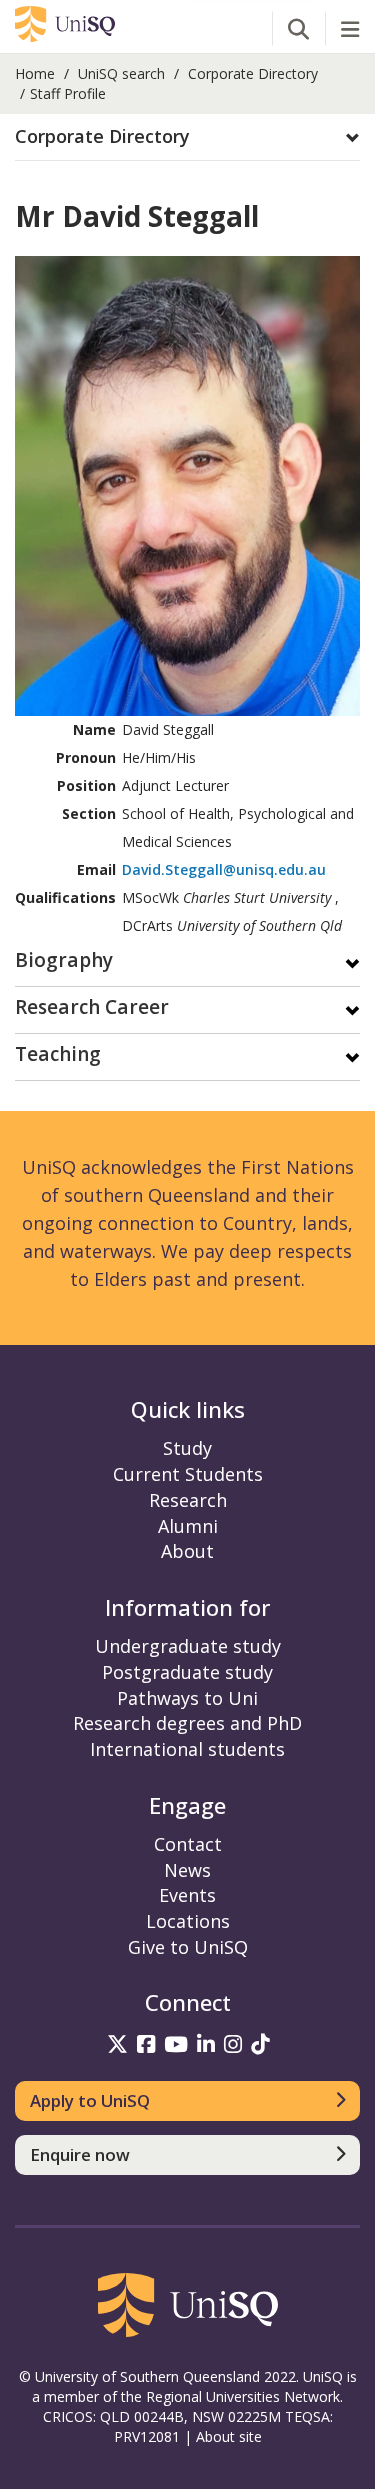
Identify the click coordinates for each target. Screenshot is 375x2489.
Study (187, 1448)
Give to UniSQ (188, 1947)
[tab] (187, 137)
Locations (188, 1921)
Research (188, 1500)
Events (187, 1895)
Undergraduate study (188, 1646)
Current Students (188, 1474)
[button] (187, 137)
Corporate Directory (253, 73)
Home (35, 73)
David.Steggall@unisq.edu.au (224, 869)
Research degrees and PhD (187, 1723)
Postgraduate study (187, 1672)
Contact (188, 1844)
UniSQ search (121, 73)
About (187, 1551)
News (187, 1870)
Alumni (188, 1526)
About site (229, 2436)
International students (187, 1749)
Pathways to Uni (187, 1698)
